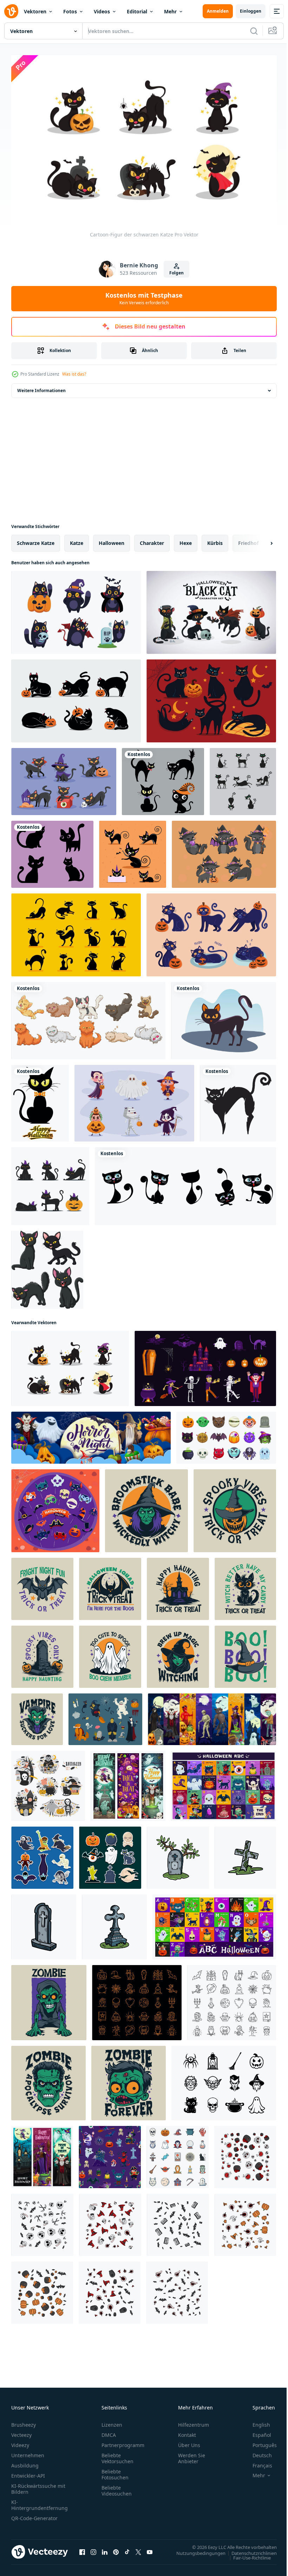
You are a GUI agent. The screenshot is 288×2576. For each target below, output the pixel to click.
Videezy (20, 2442)
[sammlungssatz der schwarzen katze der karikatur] (47, 1266)
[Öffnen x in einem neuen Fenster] (138, 2549)
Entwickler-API (28, 2473)
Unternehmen (28, 2452)
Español (257, 2432)
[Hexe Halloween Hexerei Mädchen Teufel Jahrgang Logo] (178, 1653)
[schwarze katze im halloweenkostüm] (76, 609)
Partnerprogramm (123, 2442)
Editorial (137, 11)
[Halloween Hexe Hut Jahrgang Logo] (245, 1653)
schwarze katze (36, 539)
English (256, 2422)
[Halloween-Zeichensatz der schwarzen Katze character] (76, 931)
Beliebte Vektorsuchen (117, 2455)
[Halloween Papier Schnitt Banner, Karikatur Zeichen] (91, 1434)
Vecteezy (21, 2432)
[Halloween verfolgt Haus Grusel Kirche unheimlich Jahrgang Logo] (178, 1585)
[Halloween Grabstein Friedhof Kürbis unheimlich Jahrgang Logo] (42, 1653)
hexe (186, 539)
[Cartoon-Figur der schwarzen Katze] (70, 1365)
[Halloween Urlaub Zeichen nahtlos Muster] (110, 2154)
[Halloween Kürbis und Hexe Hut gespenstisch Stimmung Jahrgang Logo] (235, 1507)
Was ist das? (74, 374)
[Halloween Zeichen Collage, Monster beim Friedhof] (212, 1716)
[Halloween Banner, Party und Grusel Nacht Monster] (42, 2154)
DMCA (109, 2432)
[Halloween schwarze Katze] (238, 1100)
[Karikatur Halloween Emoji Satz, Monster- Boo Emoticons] (226, 1434)
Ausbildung (25, 2462)
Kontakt (187, 2432)
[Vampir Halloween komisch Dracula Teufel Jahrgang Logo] (37, 1716)
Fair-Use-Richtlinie (247, 2554)
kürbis (215, 539)
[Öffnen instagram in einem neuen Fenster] (93, 2549)
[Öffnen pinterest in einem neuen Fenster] (116, 2549)
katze (77, 539)
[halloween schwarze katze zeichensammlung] (64, 778)
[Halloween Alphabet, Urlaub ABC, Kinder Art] (224, 1782)
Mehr (170, 11)
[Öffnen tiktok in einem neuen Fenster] (127, 2549)
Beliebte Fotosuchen (115, 2471)
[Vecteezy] (11, 11)
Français (257, 2462)
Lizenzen (112, 2422)
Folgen (176, 273)
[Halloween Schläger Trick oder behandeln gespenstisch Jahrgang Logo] (42, 1585)
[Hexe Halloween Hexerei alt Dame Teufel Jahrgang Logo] (146, 1507)
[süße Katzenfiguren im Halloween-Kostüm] (224, 851)
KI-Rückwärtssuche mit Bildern (38, 2486)
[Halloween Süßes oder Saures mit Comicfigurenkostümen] (134, 1100)
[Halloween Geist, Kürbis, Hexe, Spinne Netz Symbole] (232, 1999)
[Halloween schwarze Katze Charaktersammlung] (243, 778)
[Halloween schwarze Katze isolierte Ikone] (224, 1017)
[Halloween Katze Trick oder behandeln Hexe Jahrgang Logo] (245, 1585)
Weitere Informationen (41, 387)
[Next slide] (260, 540)
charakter (152, 539)
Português (259, 2442)
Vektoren (35, 11)
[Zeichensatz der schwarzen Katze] (50, 1183)
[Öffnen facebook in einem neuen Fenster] (82, 2549)
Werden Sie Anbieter (192, 2455)
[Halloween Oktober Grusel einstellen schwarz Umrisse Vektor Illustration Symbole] (224, 2080)
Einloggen (251, 11)
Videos (102, 11)
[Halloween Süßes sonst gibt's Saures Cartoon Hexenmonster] (128, 1782)
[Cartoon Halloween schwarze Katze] (133, 851)
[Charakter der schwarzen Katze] (211, 697)
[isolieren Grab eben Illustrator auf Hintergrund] (178, 1854)
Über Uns (189, 2442)
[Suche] (254, 31)
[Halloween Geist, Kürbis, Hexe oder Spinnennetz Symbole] (137, 1999)
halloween (112, 539)
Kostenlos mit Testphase (144, 298)
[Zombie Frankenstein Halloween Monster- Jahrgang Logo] (49, 1999)
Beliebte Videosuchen (117, 2487)
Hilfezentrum (194, 2422)
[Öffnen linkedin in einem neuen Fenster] (105, 2549)
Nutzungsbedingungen (196, 2550)
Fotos (70, 11)
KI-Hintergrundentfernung (40, 2502)
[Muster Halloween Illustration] (245, 2154)
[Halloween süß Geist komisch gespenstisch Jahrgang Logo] (110, 1653)
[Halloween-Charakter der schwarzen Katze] (211, 609)
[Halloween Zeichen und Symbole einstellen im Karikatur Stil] (205, 1365)
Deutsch (257, 2452)
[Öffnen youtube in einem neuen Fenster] (150, 2549)
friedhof (248, 539)
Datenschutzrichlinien (249, 2550)
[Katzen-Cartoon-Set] (88, 1017)
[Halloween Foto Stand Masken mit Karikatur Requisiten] (55, 1507)
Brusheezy (24, 2422)
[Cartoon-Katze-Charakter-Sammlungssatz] (185, 1183)
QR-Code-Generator (34, 2515)
